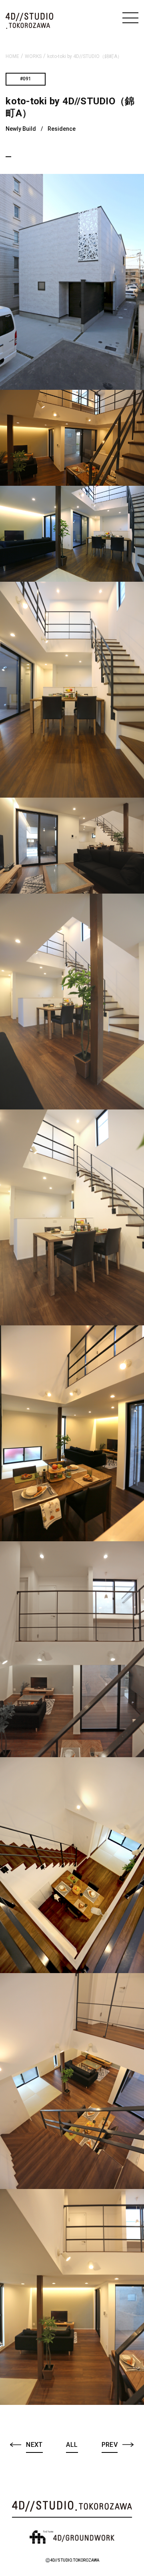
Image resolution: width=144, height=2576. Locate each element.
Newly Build (21, 129)
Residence (62, 129)
